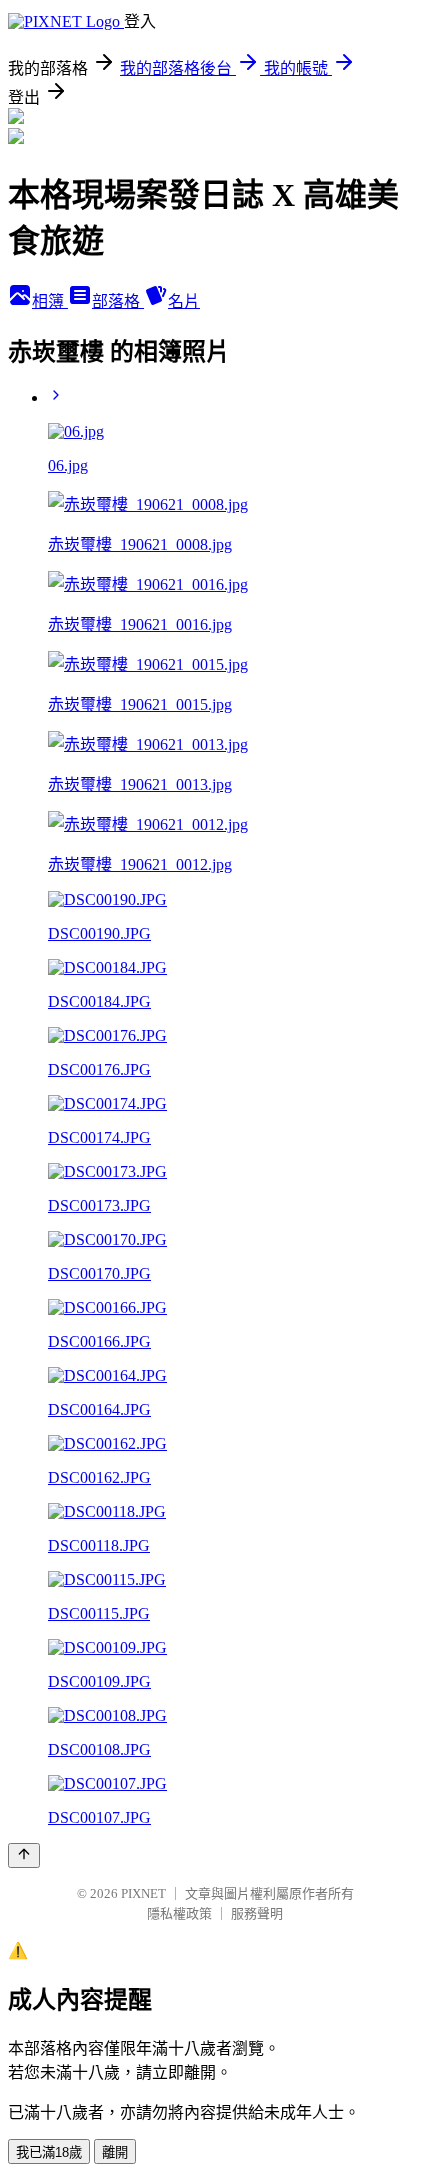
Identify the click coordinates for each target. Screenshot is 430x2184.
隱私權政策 (179, 1913)
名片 (184, 301)
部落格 (118, 301)
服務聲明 (257, 1913)
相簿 (50, 301)
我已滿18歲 (49, 2152)
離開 (115, 2152)
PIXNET (143, 1893)
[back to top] (24, 1855)
